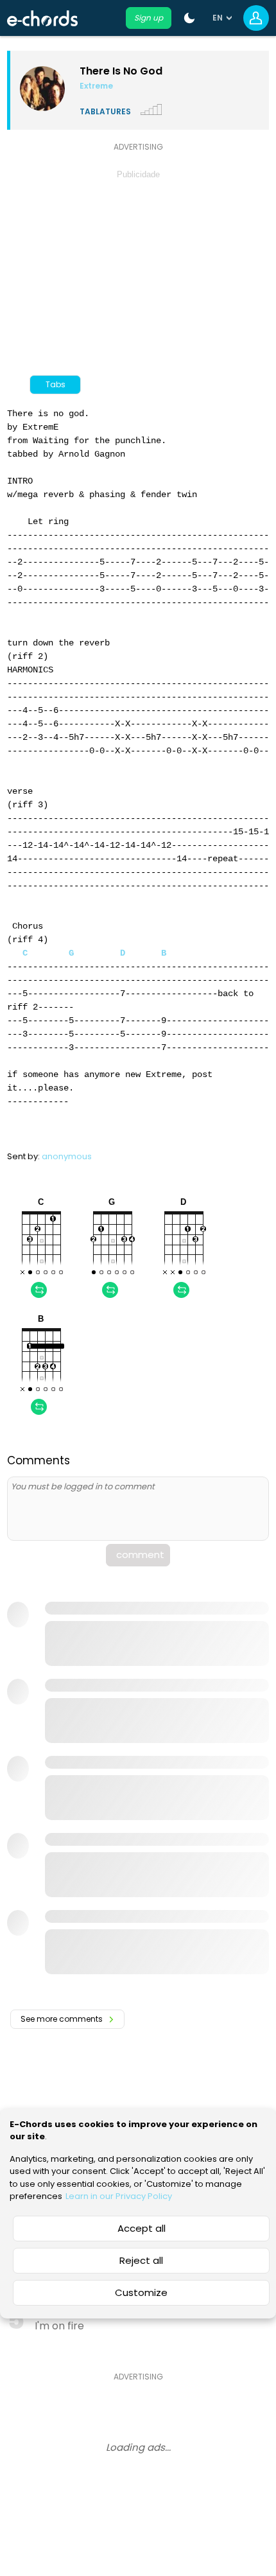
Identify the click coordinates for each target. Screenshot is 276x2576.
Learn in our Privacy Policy (119, 2196)
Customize (141, 2292)
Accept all (142, 2228)
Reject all (141, 2260)
